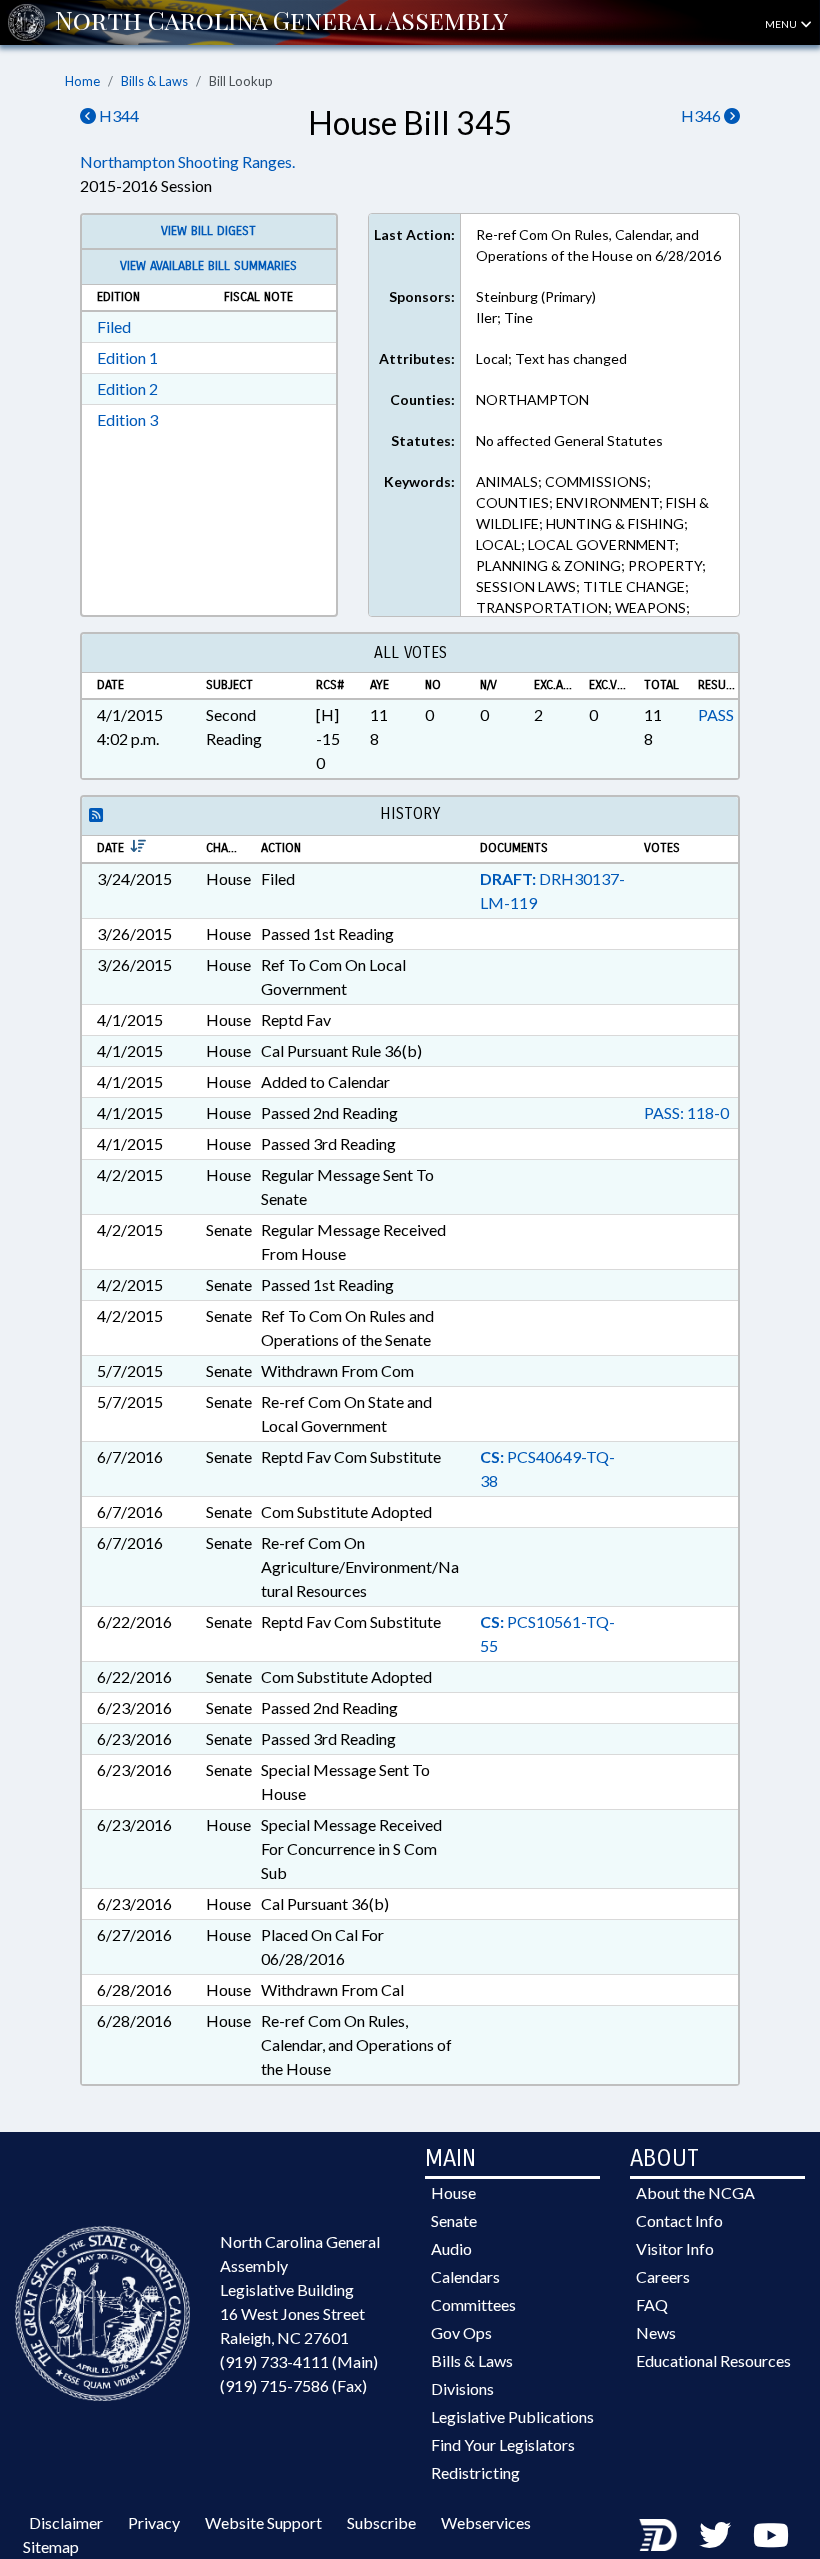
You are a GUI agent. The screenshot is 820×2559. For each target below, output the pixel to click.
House (453, 2192)
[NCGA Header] (281, 22)
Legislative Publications (512, 2416)
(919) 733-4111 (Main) (299, 2361)
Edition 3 (127, 419)
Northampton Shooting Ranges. (187, 161)
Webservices (486, 2522)
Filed (114, 326)
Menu (782, 24)
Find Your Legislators (503, 2444)
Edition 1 (127, 357)
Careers (663, 2276)
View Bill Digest (208, 231)
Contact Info (679, 2220)
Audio (451, 2248)
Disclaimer (66, 2522)
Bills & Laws (154, 81)
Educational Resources (713, 2360)
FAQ (652, 2304)
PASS (716, 714)
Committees (473, 2304)
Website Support (263, 2522)
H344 (117, 115)
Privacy (154, 2522)
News (656, 2332)
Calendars (465, 2276)
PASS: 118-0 (686, 1112)
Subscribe (381, 2522)
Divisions (462, 2388)
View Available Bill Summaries (208, 266)
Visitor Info (675, 2248)
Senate (454, 2220)
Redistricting (475, 2472)
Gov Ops (461, 2332)
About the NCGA (695, 2192)
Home (82, 81)
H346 (702, 115)
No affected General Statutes (569, 440)
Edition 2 (127, 388)
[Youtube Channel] (771, 2534)
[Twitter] (715, 2534)
